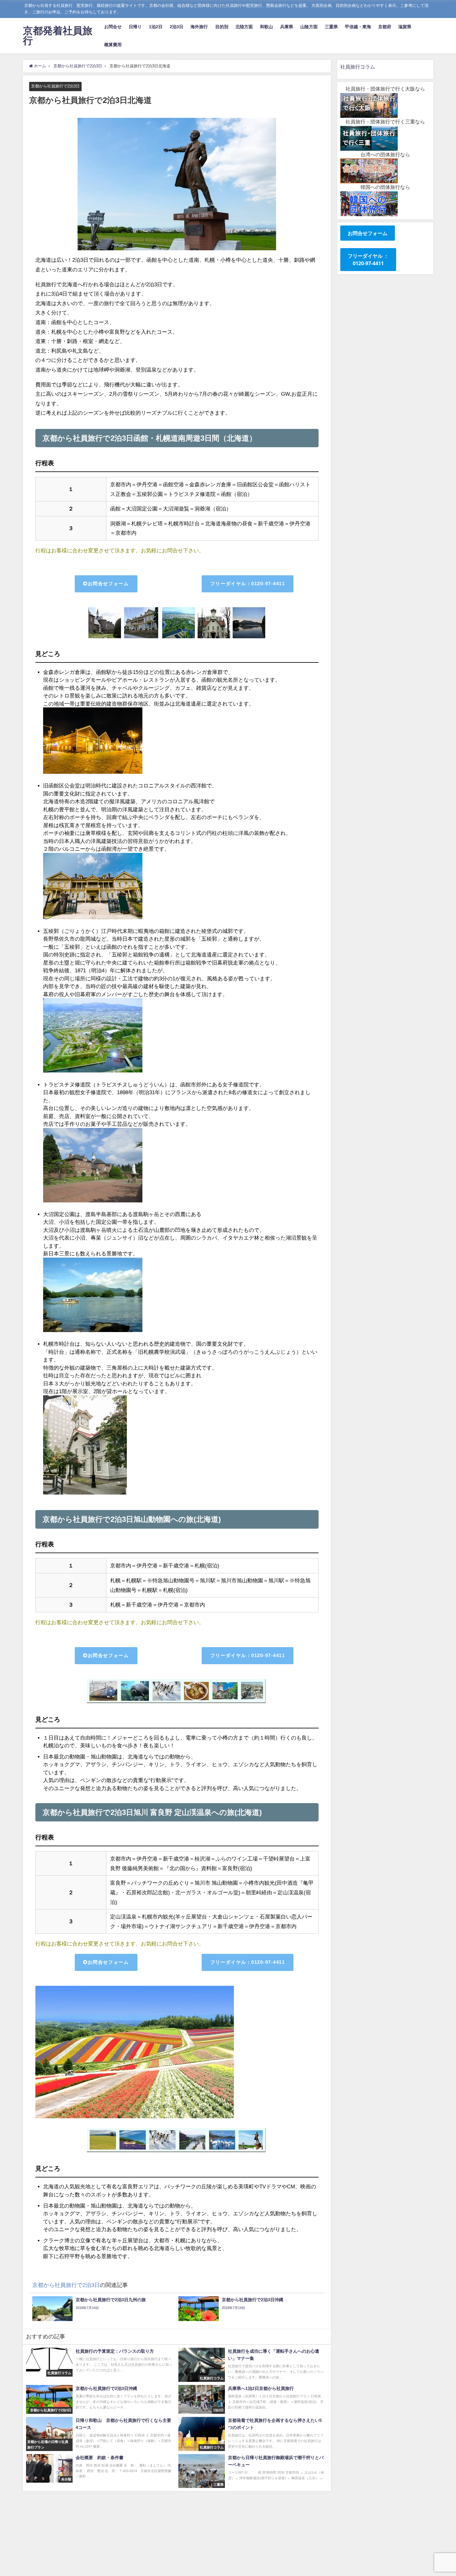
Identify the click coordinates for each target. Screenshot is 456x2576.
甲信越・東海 (358, 27)
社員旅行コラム (358, 67)
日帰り (135, 27)
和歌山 (266, 27)
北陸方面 (244, 27)
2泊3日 (177, 27)
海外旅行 (199, 27)
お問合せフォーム (108, 584)
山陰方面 (309, 27)
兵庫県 (287, 27)
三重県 (331, 27)
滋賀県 (405, 27)
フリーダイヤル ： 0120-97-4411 (368, 260)
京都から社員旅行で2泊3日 (55, 86)
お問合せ (113, 27)
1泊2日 (156, 27)
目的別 (222, 27)
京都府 (385, 27)
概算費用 (113, 45)
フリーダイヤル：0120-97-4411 (248, 584)
